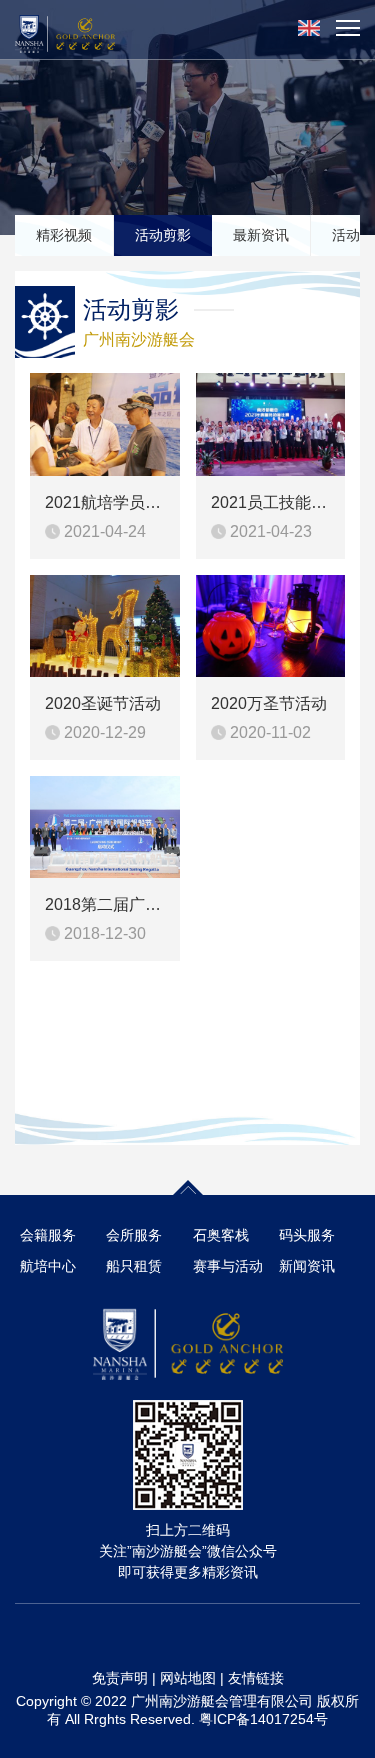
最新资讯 (261, 235)
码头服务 (307, 1235)
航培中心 (48, 1266)
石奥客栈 (221, 1235)
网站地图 (188, 1678)
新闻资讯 (307, 1266)
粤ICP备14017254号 (263, 1719)
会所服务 (134, 1235)
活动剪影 (163, 235)
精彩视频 (64, 235)
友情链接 (256, 1678)
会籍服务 (48, 1235)
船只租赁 (134, 1266)
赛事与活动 (228, 1266)
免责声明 (120, 1678)
